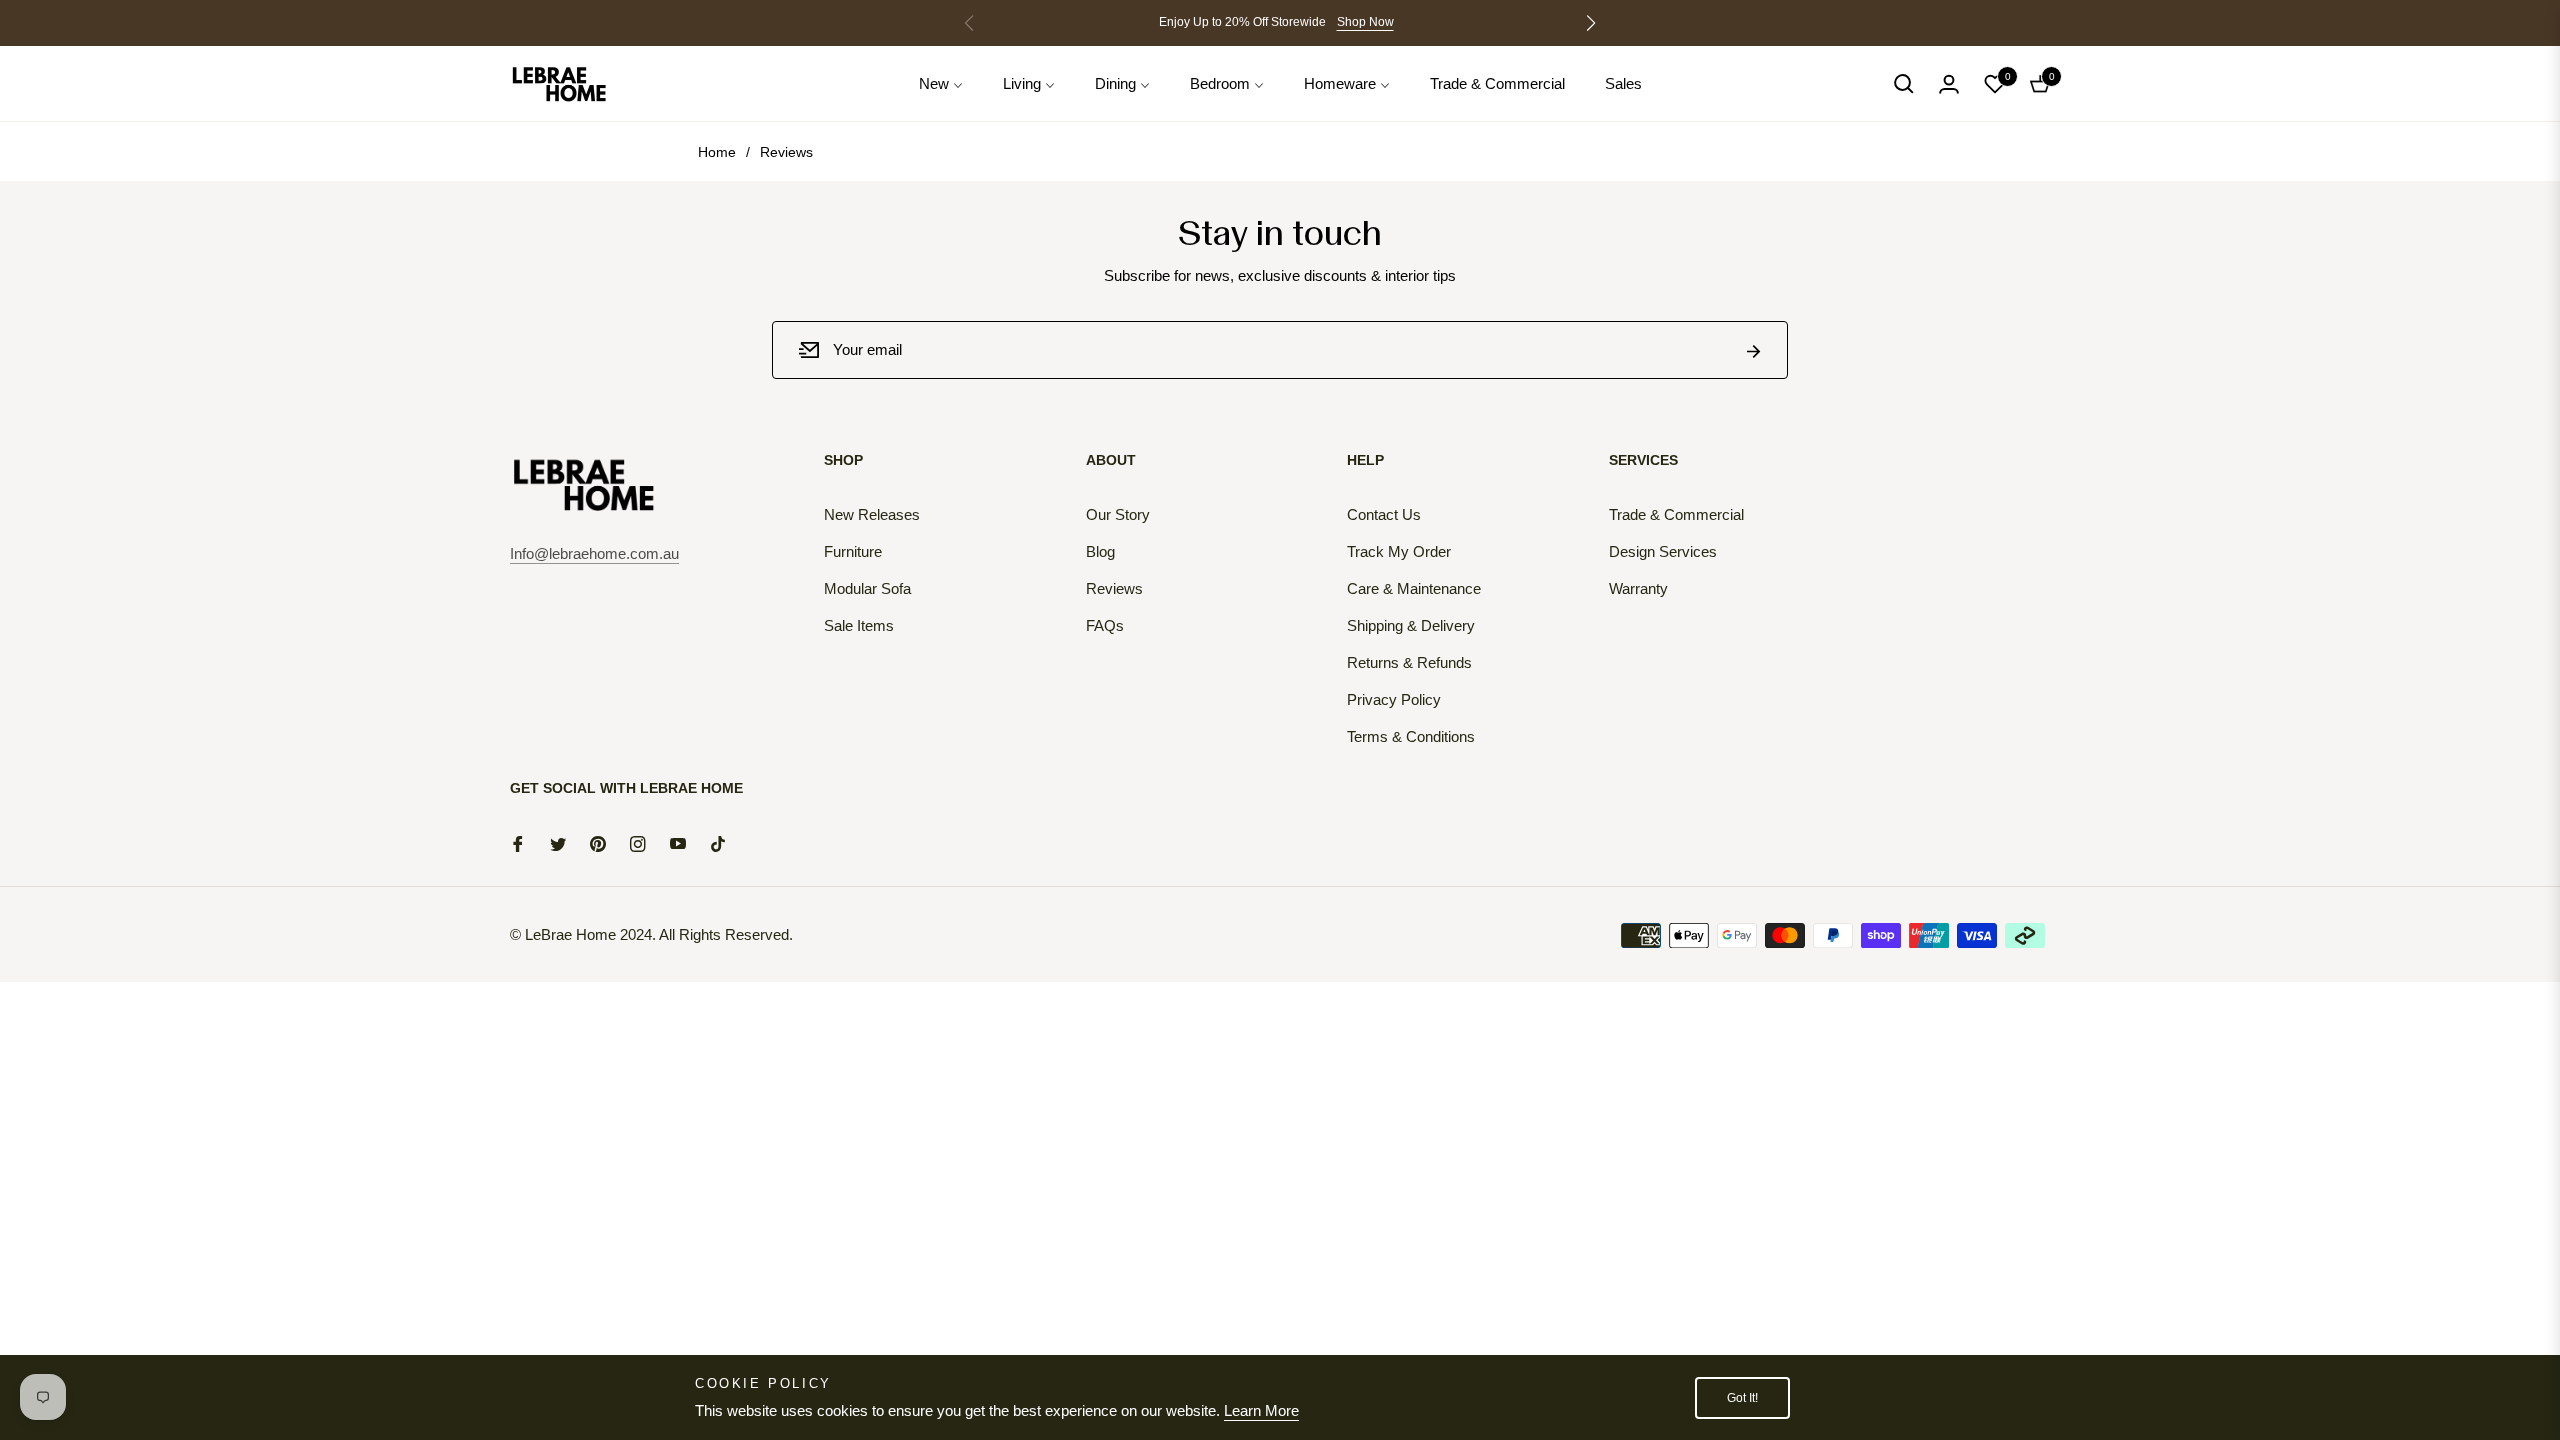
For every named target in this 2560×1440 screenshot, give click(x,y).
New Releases (872, 514)
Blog (1100, 551)
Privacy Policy (1394, 699)
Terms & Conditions (1411, 736)
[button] (1591, 23)
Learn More (1261, 1410)
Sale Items (859, 625)
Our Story (1118, 514)
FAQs (1105, 625)
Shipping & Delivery (1411, 625)
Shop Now (1365, 22)
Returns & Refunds (1409, 662)
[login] (1949, 84)
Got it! (1742, 1398)
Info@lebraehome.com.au (594, 553)
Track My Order (1399, 551)
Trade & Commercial (1676, 514)
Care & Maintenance (1414, 588)
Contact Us (1384, 514)
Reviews (1114, 588)
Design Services (1663, 551)
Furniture (853, 551)
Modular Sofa (867, 588)
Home (717, 152)
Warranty (1638, 588)
